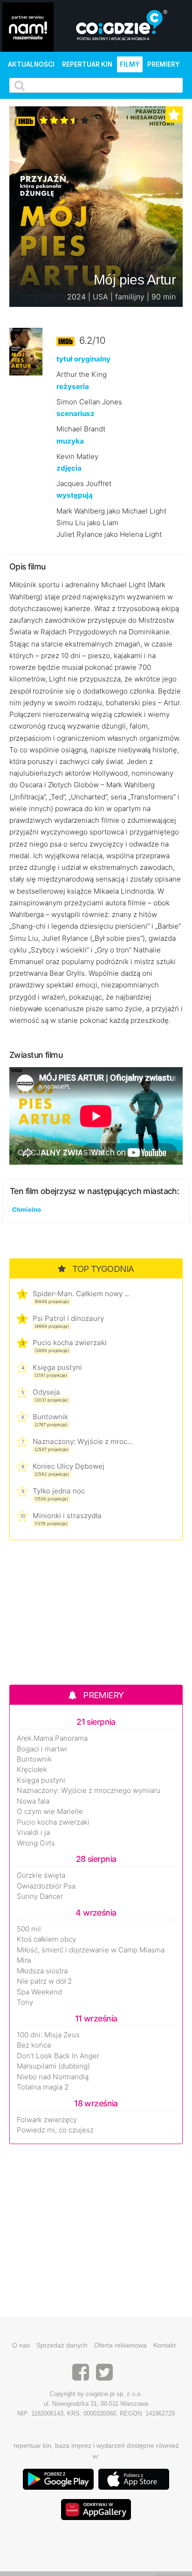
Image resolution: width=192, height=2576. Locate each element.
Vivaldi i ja (33, 1833)
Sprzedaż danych (62, 2345)
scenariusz (75, 413)
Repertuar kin (87, 64)
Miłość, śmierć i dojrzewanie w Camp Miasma (91, 1950)
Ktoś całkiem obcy (46, 1939)
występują (75, 495)
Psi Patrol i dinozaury (68, 1318)
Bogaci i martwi (42, 1749)
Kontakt (165, 2345)
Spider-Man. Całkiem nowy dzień (83, 1294)
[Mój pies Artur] (26, 351)
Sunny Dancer (40, 1896)
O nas (21, 2345)
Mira (24, 1960)
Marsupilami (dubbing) (53, 2066)
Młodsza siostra (42, 1971)
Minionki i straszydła (67, 1516)
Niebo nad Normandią (53, 2077)
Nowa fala (33, 1801)
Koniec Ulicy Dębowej (69, 1466)
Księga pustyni (57, 1367)
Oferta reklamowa (120, 2345)
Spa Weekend (39, 1992)
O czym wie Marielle (50, 1812)
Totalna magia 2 (43, 2087)
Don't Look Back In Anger (58, 2056)
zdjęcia (69, 468)
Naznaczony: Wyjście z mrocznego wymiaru (83, 1441)
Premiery (164, 64)
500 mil (29, 1929)
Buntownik (50, 1417)
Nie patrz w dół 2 (44, 1981)
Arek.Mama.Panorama (52, 1738)
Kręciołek (32, 1770)
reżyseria (73, 386)
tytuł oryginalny (83, 359)
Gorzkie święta (41, 1875)
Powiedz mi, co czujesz (55, 2130)
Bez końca (34, 2045)
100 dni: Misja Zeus (48, 2035)
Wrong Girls (36, 1843)
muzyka (70, 441)
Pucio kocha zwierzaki (70, 1343)
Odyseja (46, 1392)
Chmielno (27, 1209)
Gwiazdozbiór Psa (46, 1886)
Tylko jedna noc (59, 1491)
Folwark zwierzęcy (47, 2120)
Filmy (130, 64)
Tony (25, 2002)
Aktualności (31, 64)
